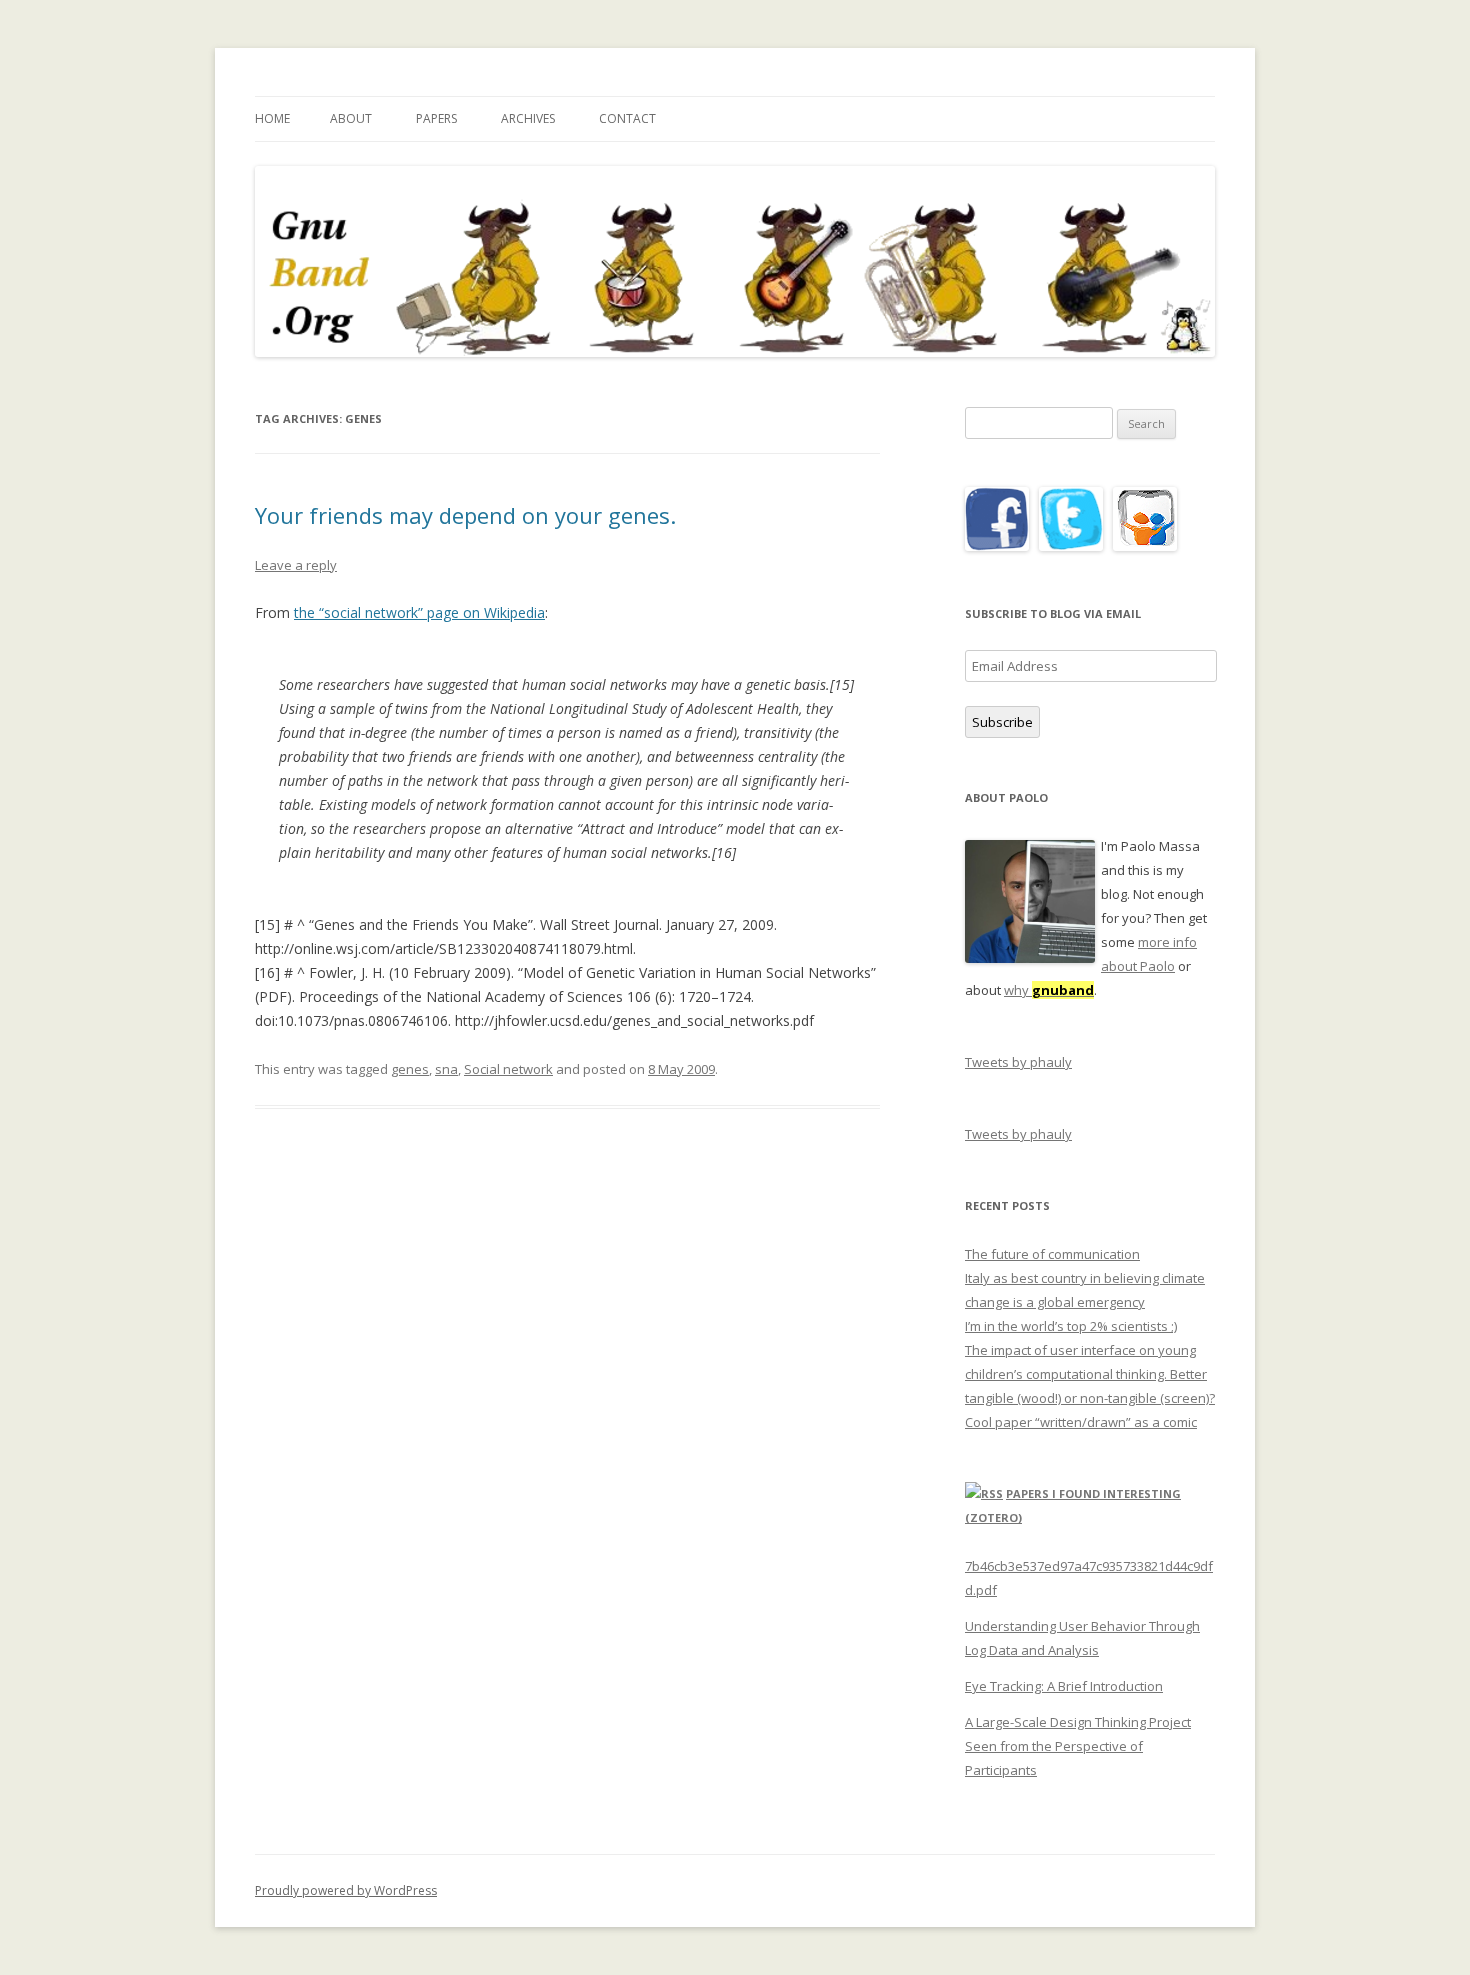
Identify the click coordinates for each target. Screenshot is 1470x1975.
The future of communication (1052, 1254)
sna (446, 1069)
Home (272, 118)
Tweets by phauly (1018, 1062)
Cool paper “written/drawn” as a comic (1081, 1422)
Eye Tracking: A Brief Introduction (1064, 1686)
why (1049, 990)
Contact (627, 118)
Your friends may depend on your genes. (465, 515)
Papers (436, 118)
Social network (508, 1069)
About (351, 118)
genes (410, 1069)
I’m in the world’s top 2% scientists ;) (1071, 1326)
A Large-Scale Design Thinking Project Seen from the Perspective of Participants (1078, 1746)
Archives (528, 118)
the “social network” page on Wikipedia (419, 612)
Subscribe (1002, 722)
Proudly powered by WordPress (346, 1890)
